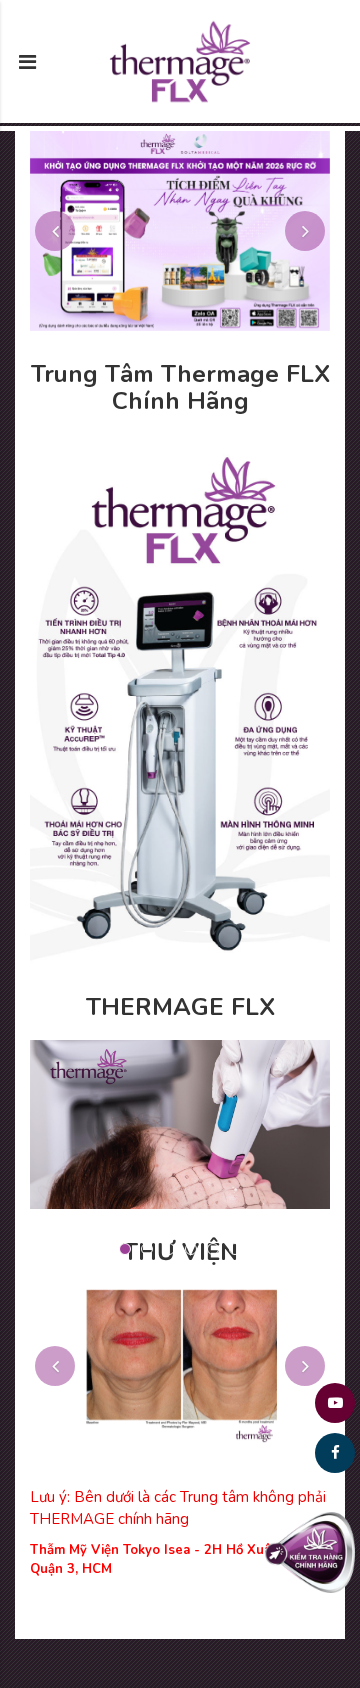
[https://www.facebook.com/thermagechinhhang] (335, 1453)
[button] (55, 231)
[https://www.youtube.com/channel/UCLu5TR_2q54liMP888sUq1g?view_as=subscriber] (335, 1403)
